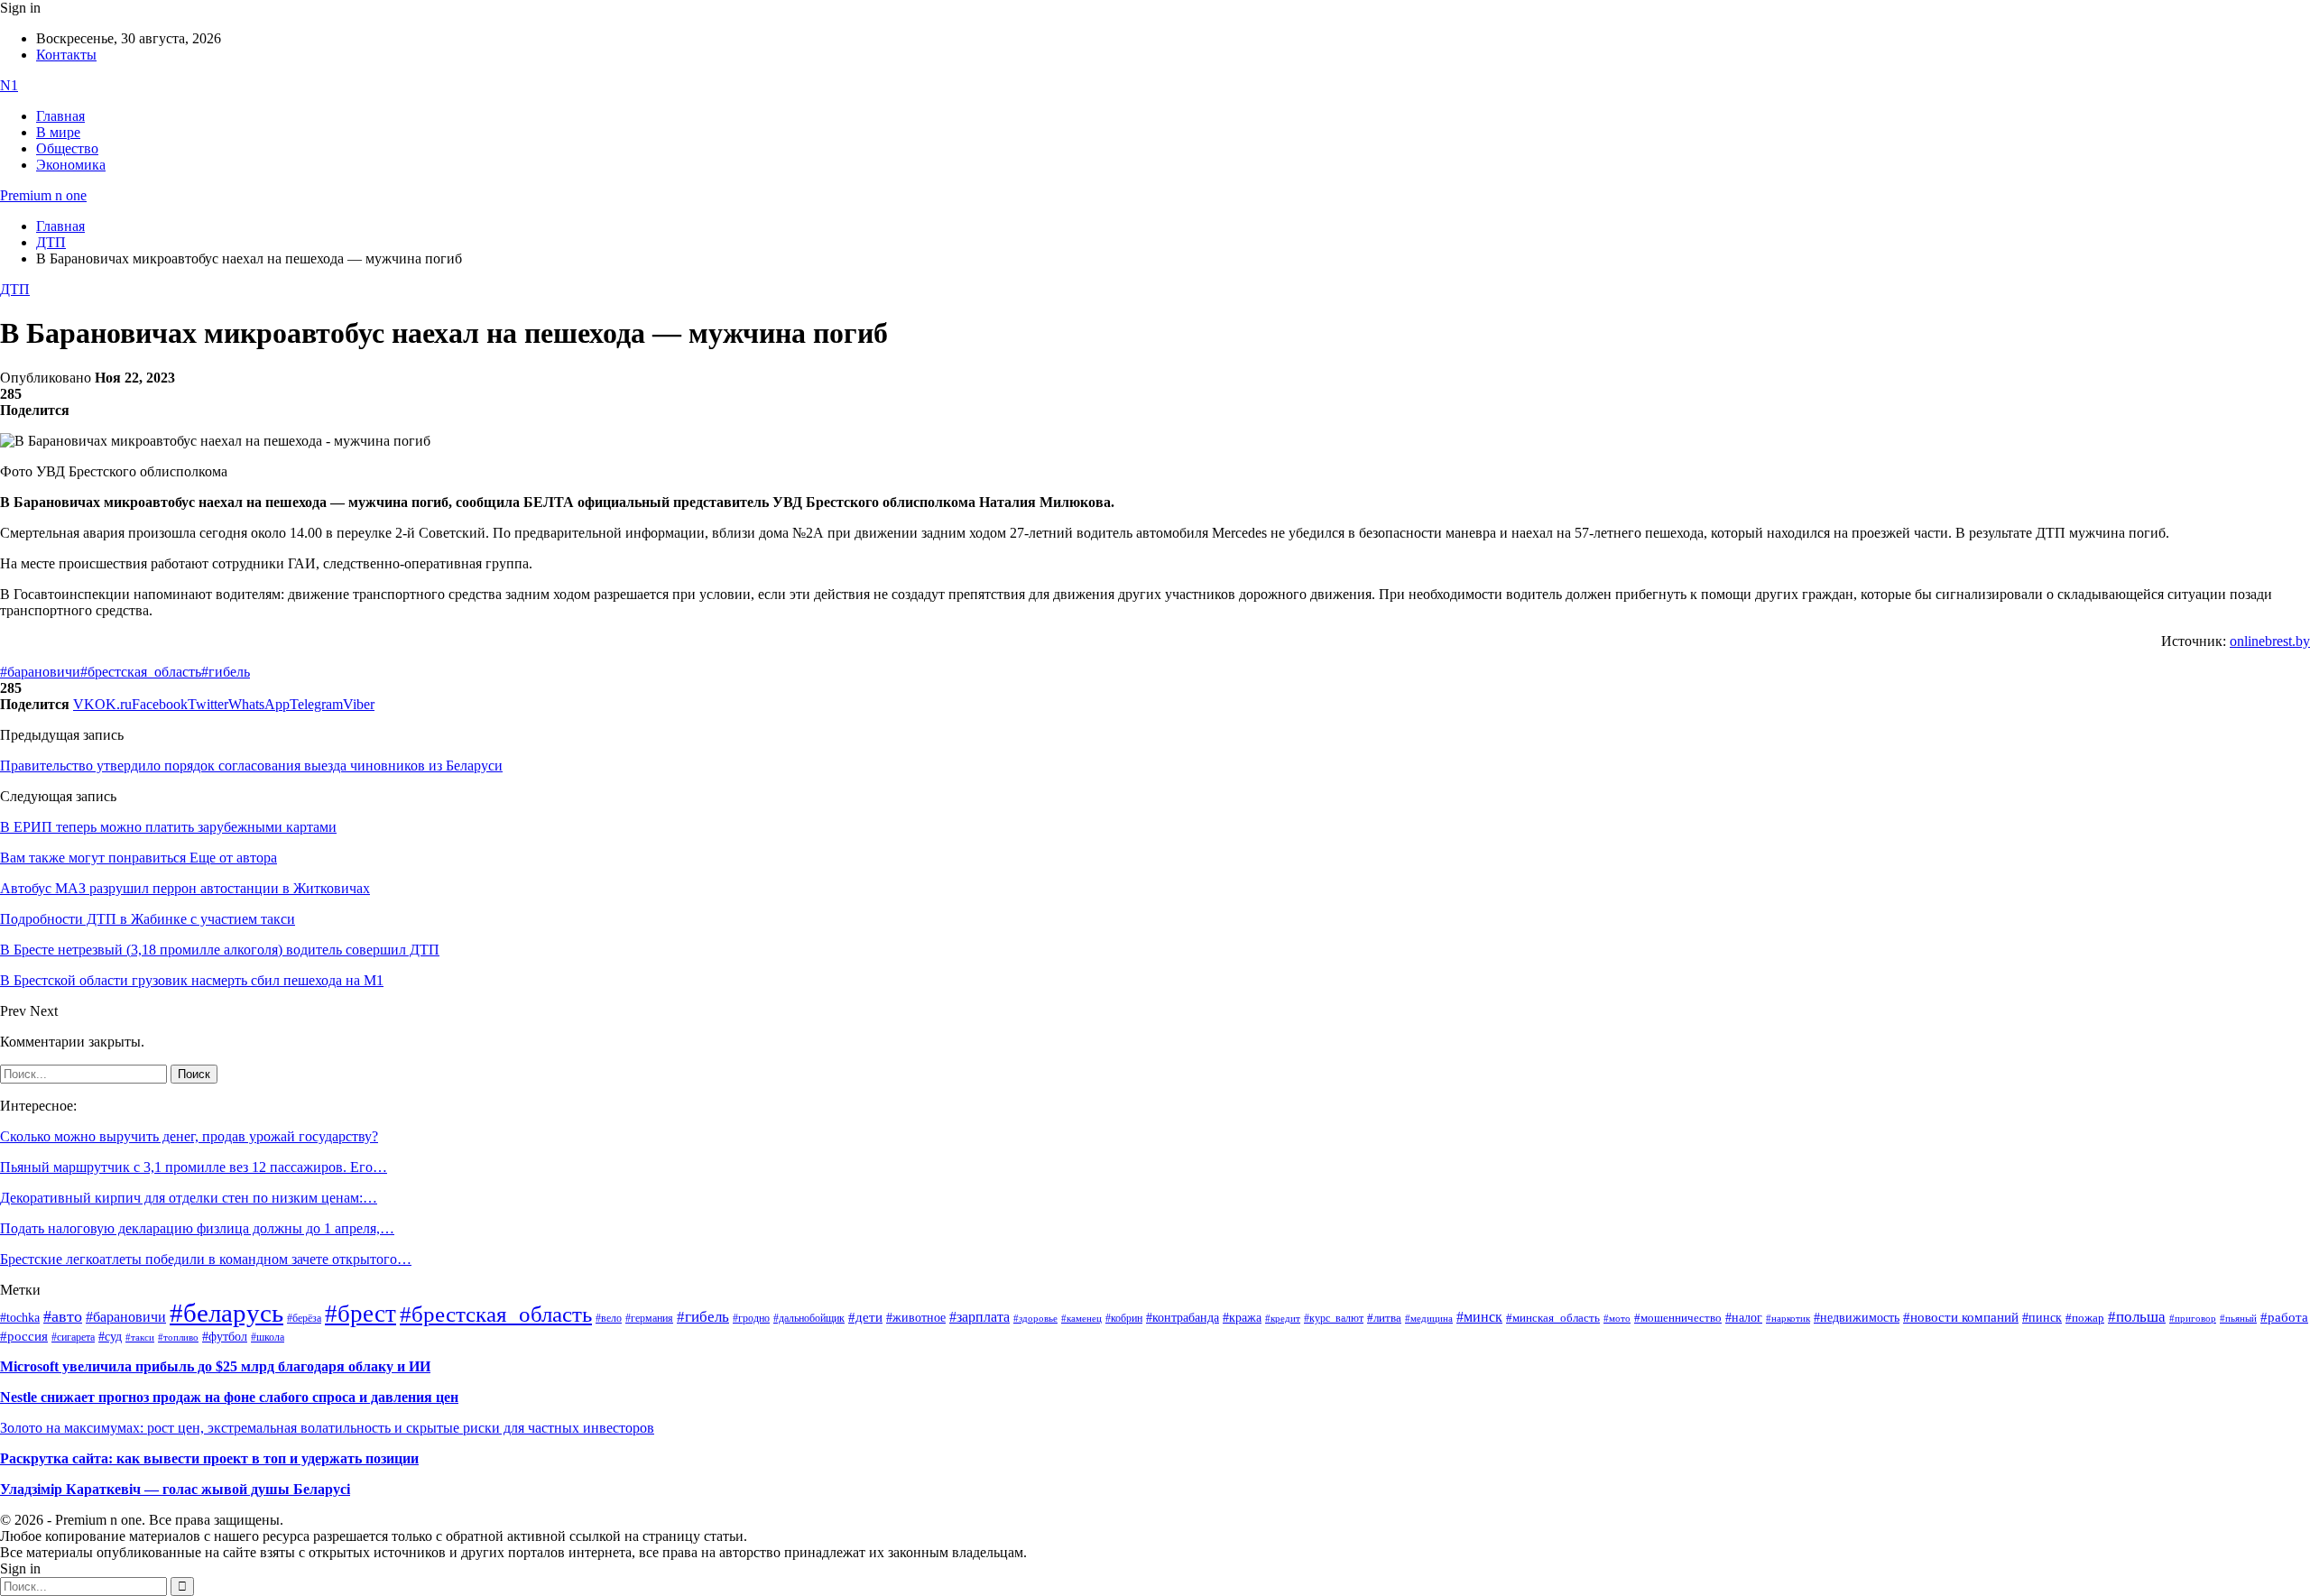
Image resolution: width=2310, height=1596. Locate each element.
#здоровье (1035, 1318)
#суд (110, 1337)
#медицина (1429, 1318)
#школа (268, 1337)
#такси (140, 1338)
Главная (60, 116)
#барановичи (40, 672)
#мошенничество (1678, 1318)
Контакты (66, 55)
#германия (649, 1319)
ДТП (15, 289)
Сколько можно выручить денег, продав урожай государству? (189, 1136)
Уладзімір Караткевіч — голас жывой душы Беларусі (175, 1489)
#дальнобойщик (809, 1318)
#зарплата (979, 1317)
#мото (1617, 1318)
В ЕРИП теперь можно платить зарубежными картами (168, 827)
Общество (67, 148)
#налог (1744, 1317)
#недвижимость (1857, 1318)
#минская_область (1553, 1318)
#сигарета (73, 1337)
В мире (58, 132)
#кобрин (1124, 1318)
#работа (2284, 1317)
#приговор (2193, 1318)
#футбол (225, 1336)
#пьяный (2238, 1318)
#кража (1242, 1318)
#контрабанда (1183, 1318)
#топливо (178, 1337)
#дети (865, 1317)
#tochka (20, 1317)
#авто (63, 1316)
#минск (1479, 1317)
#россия (24, 1336)
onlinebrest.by (2270, 641)
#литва (1384, 1318)
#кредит (1283, 1318)
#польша (2137, 1316)
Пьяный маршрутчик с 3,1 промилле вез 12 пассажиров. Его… (194, 1167)
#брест (360, 1314)
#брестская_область (141, 672)
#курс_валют (1334, 1318)
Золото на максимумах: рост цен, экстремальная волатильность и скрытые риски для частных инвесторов (327, 1428)
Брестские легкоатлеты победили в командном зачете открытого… (206, 1259)
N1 (9, 85)
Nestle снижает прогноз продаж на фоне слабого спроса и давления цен (229, 1397)
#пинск (2042, 1318)
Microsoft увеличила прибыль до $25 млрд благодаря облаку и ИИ (215, 1366)
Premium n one (43, 195)
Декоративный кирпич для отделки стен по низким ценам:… (189, 1198)
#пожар (2085, 1318)
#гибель (226, 672)
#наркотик (1788, 1319)
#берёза (304, 1318)
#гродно (751, 1318)
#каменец (1081, 1318)
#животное (916, 1317)
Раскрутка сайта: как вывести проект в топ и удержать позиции (209, 1458)
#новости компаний (1961, 1317)
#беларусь (226, 1313)
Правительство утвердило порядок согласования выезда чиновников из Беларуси (251, 766)
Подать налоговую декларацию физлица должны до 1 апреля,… (197, 1228)
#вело (609, 1318)
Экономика (71, 165)
